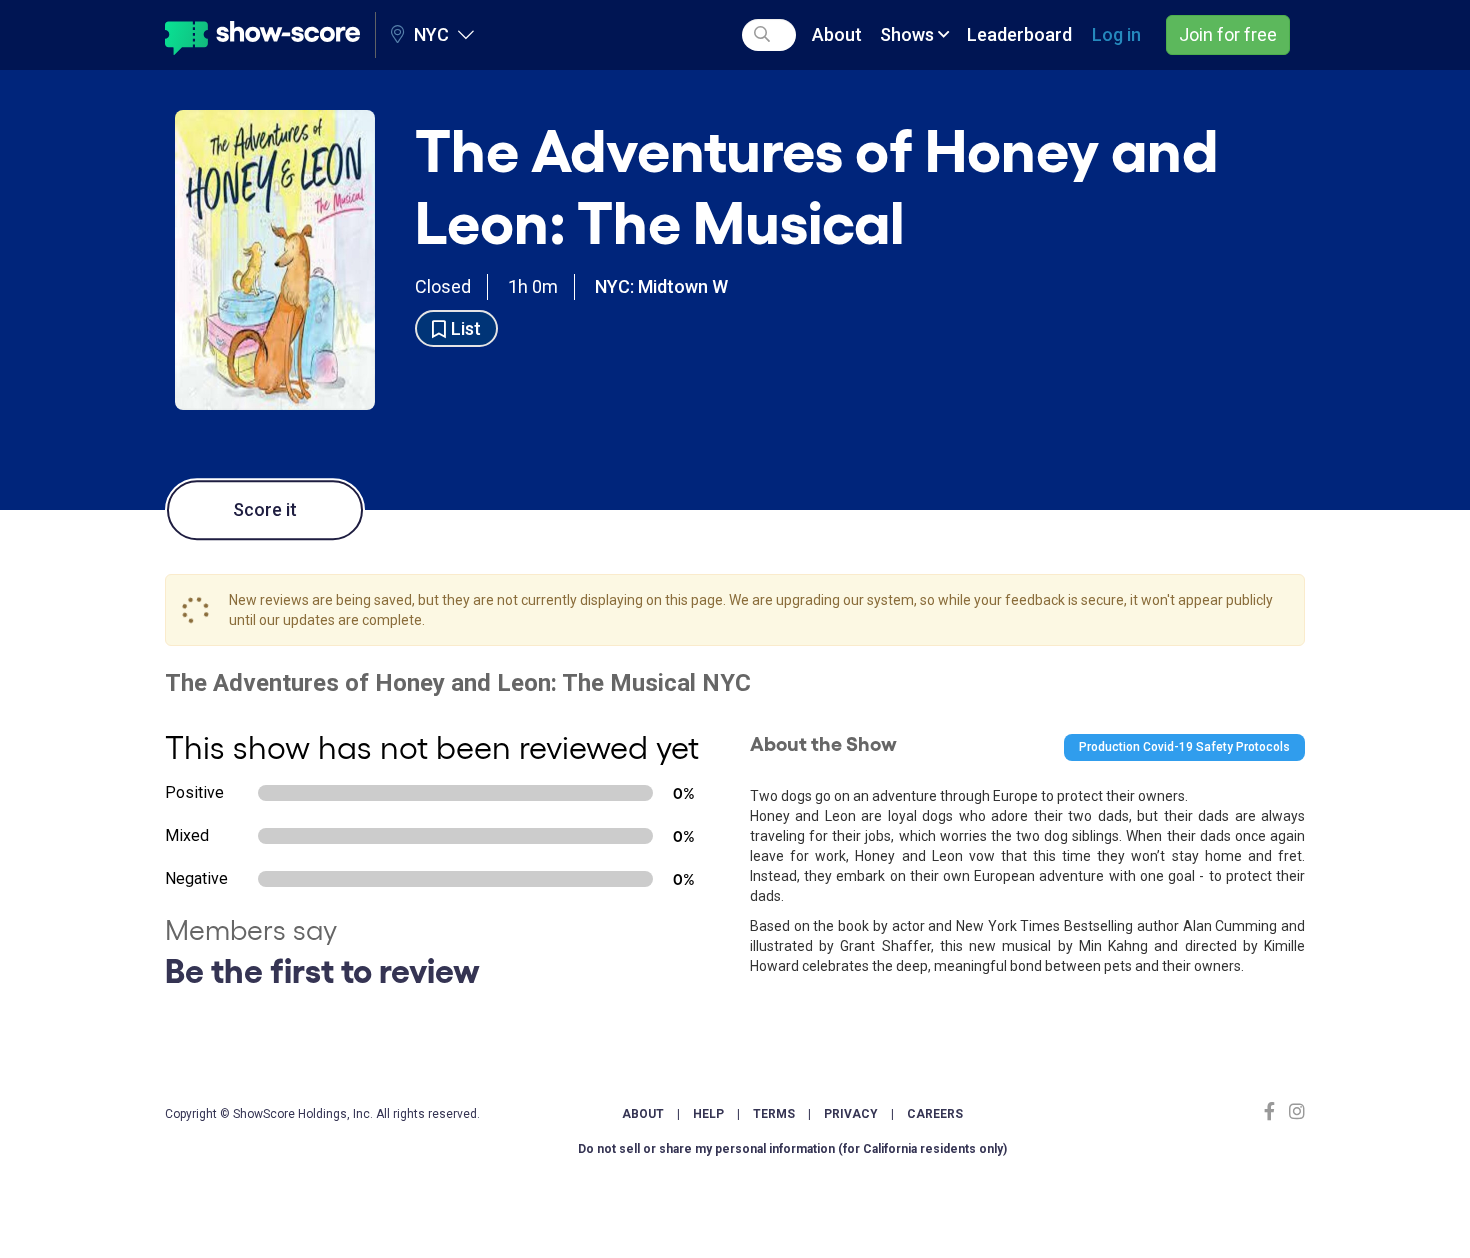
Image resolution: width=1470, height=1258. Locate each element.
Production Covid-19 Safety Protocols (1184, 747)
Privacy (851, 1114)
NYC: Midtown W (661, 286)
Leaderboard (1019, 34)
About (837, 34)
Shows (909, 34)
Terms (774, 1114)
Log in (1116, 34)
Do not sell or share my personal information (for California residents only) (792, 1149)
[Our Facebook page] (1274, 1111)
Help (708, 1114)
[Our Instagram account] (1294, 1111)
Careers (935, 1114)
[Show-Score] (262, 35)
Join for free (1228, 34)
